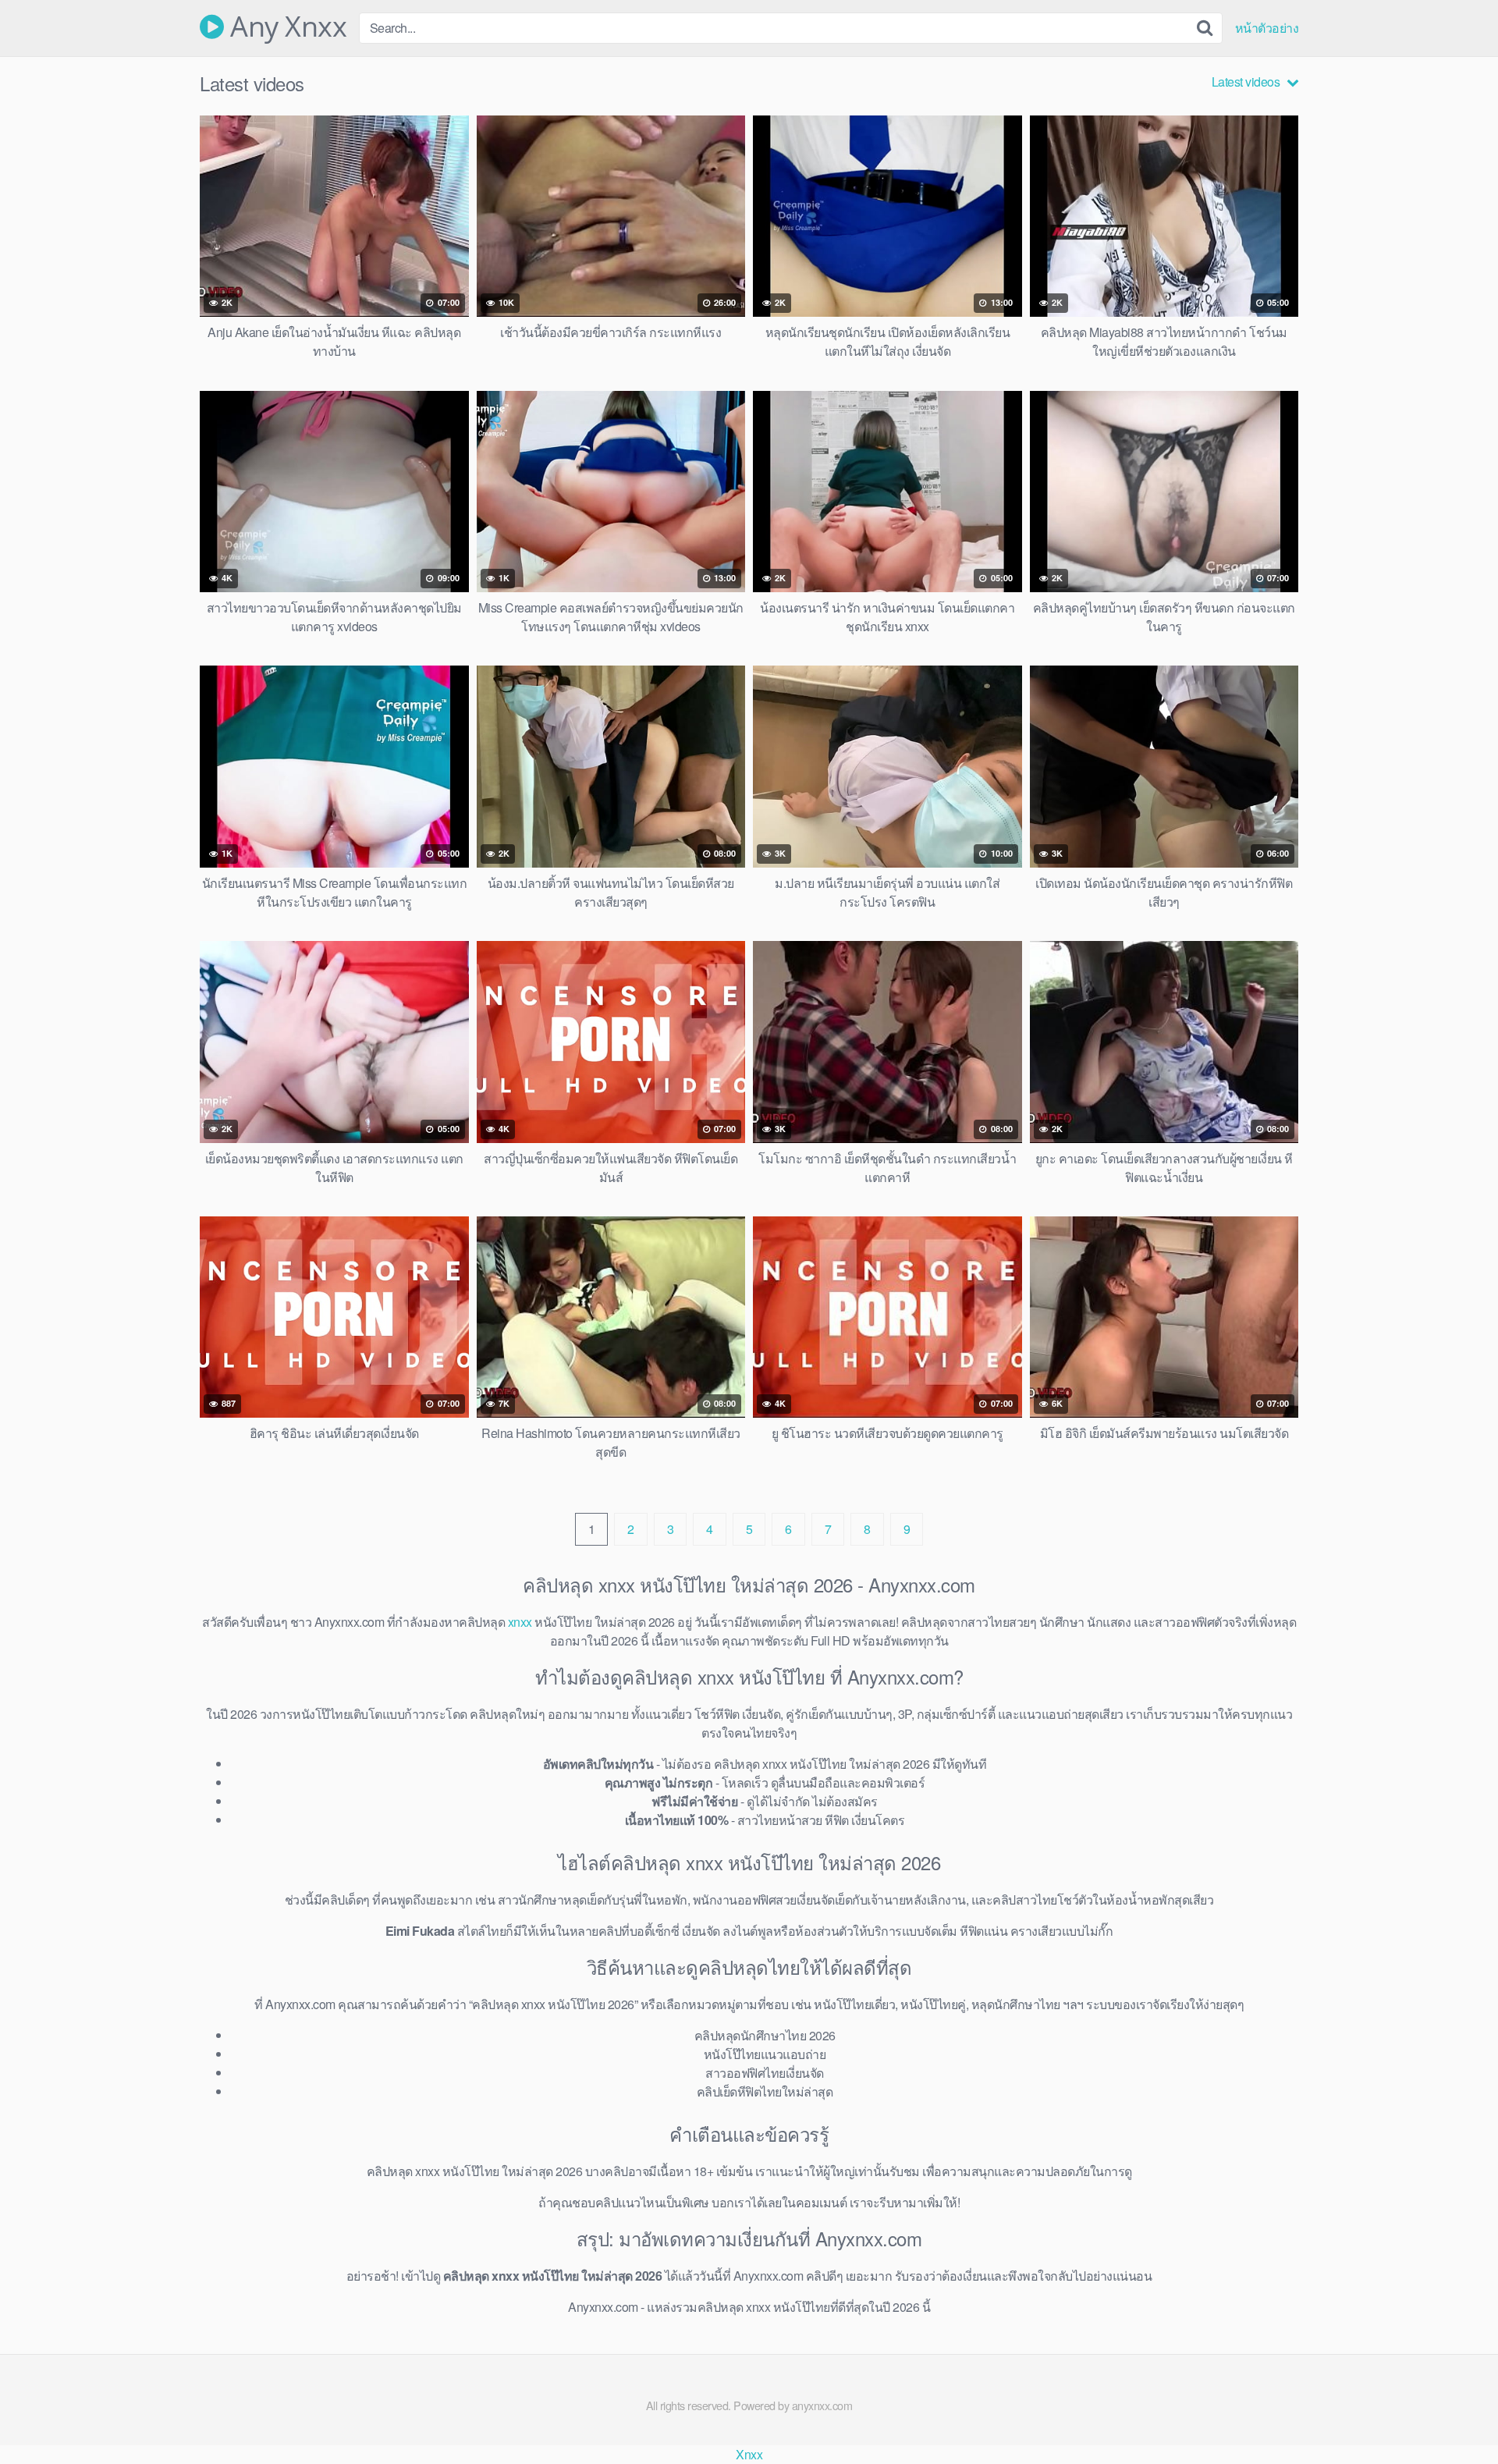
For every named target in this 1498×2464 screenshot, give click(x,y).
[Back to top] (1455, 2414)
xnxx (520, 1622)
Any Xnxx (285, 27)
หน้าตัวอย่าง (1267, 28)
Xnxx (749, 2454)
